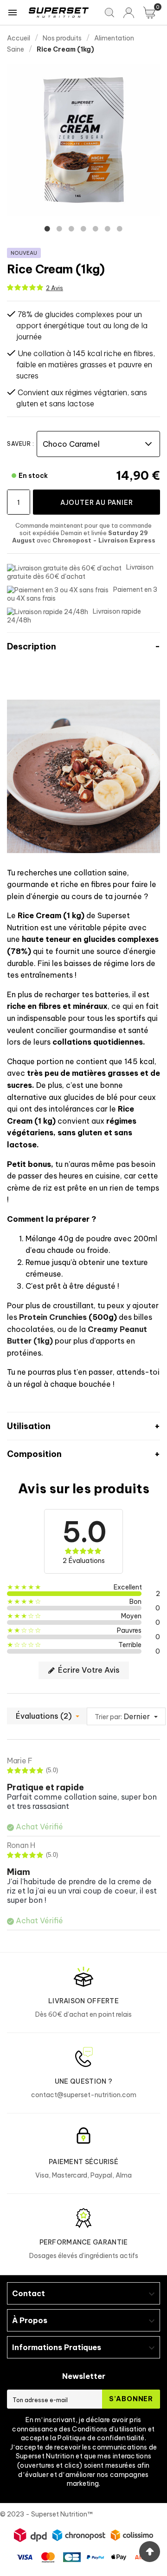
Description (32, 646)
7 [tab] (120, 229)
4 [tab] (83, 229)
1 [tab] (47, 229)
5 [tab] (96, 229)
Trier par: (108, 1717)
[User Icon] (129, 13)
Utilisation (29, 1426)
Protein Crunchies (53, 1317)
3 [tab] (71, 229)
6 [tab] (108, 229)
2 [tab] (59, 229)
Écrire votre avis (88, 1670)
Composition (34, 1454)
